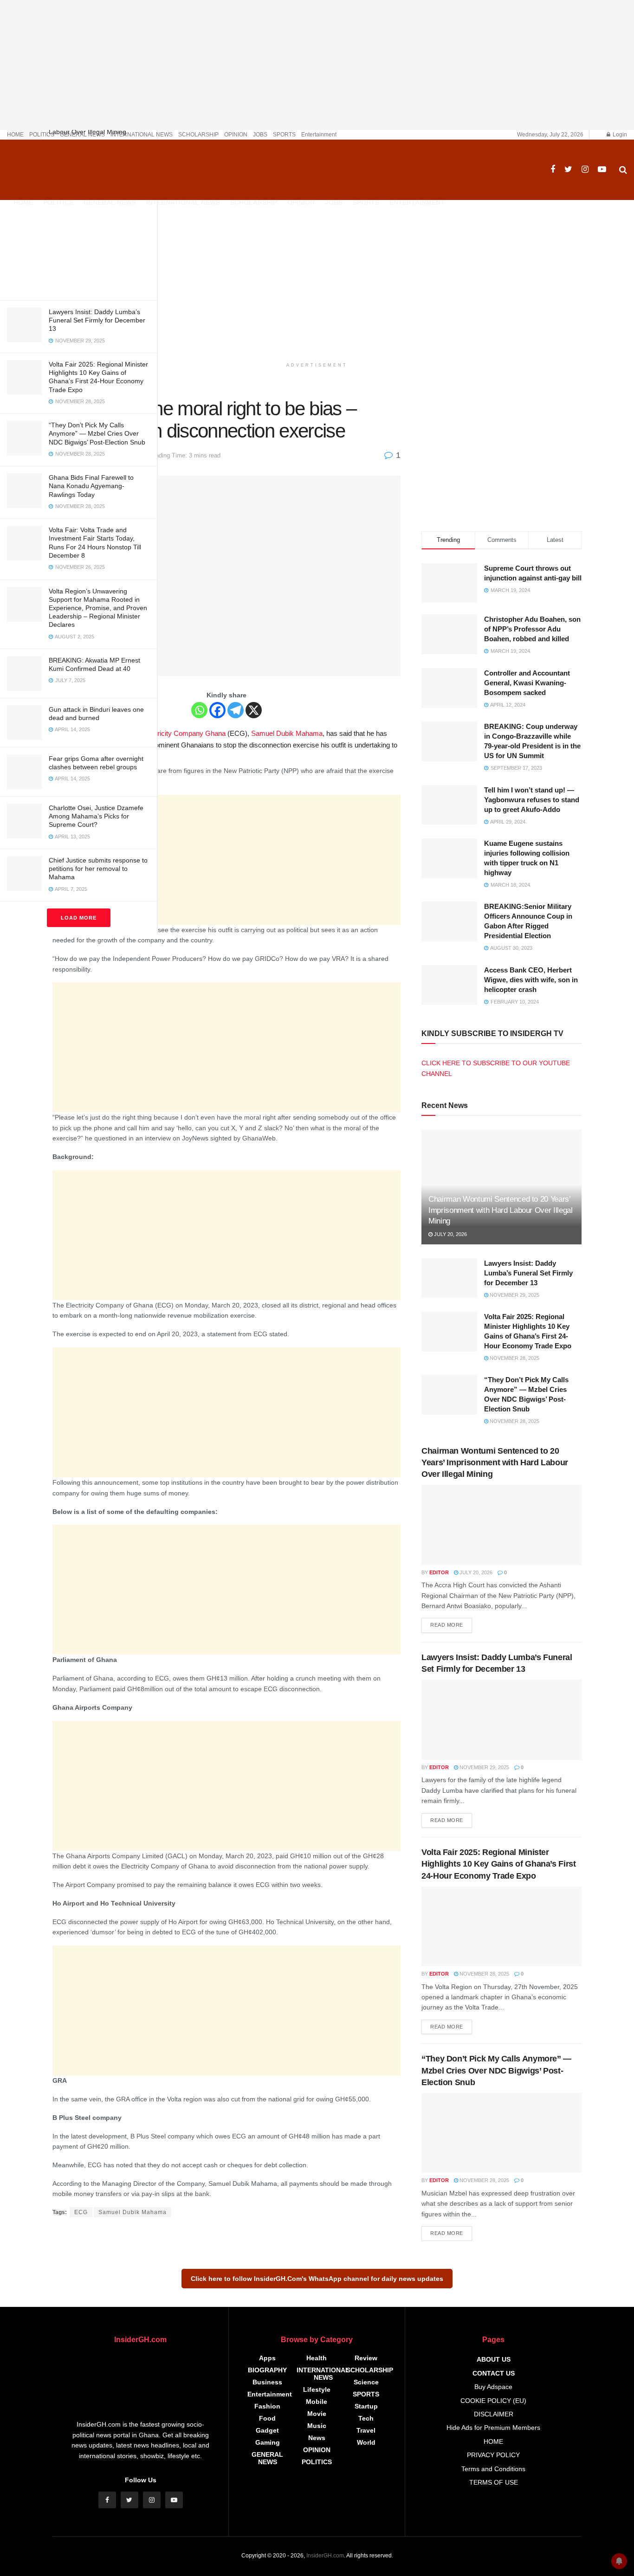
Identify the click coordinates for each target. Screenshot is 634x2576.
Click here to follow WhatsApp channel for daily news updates (317, 2279)
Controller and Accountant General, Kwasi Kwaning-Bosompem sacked (527, 683)
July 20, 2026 (450, 1234)
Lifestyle (317, 2389)
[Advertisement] (78, 228)
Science (366, 2382)
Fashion (267, 2406)
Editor (439, 1572)
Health (317, 2358)
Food (267, 2418)
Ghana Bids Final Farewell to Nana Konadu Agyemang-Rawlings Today (91, 486)
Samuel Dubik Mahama (287, 733)
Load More (79, 918)
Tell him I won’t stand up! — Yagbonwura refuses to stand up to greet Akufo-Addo (532, 800)
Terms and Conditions (493, 2469)
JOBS (260, 135)
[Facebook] (217, 710)
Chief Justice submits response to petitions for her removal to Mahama (98, 869)
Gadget (267, 2430)
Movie (317, 2414)
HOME (15, 135)
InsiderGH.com (325, 2556)
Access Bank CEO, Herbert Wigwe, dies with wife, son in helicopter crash (531, 980)
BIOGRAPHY (267, 2370)
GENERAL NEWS (82, 135)
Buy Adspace (493, 2387)
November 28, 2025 (514, 1358)
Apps (267, 2358)
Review (366, 2358)
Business (267, 2382)
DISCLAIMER (494, 2414)
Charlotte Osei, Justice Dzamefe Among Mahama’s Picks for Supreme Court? (96, 816)
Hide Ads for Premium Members (493, 2428)
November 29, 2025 (514, 1295)
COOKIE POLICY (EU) (493, 2401)
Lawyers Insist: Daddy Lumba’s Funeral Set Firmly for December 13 (97, 320)
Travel (366, 2430)
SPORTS (284, 135)
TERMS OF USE (494, 2482)
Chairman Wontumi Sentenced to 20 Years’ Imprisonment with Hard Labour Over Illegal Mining (501, 1210)
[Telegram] (236, 710)
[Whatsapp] (199, 710)
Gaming (268, 2442)
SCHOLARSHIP (198, 135)
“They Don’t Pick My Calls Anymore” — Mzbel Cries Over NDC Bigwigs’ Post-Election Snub (97, 433)
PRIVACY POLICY (493, 2455)
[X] (254, 710)
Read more (447, 1625)
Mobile (317, 2402)
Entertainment (319, 135)
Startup (366, 2406)
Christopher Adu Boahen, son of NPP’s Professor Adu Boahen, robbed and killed (532, 629)
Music (317, 2426)
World (366, 2442)
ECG (81, 2212)
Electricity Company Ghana (184, 733)
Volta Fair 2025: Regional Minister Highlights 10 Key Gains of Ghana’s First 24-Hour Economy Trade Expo (499, 1864)
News (317, 2438)
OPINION (236, 135)
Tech (366, 2418)
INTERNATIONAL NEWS (142, 135)
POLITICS (42, 135)
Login (619, 135)
